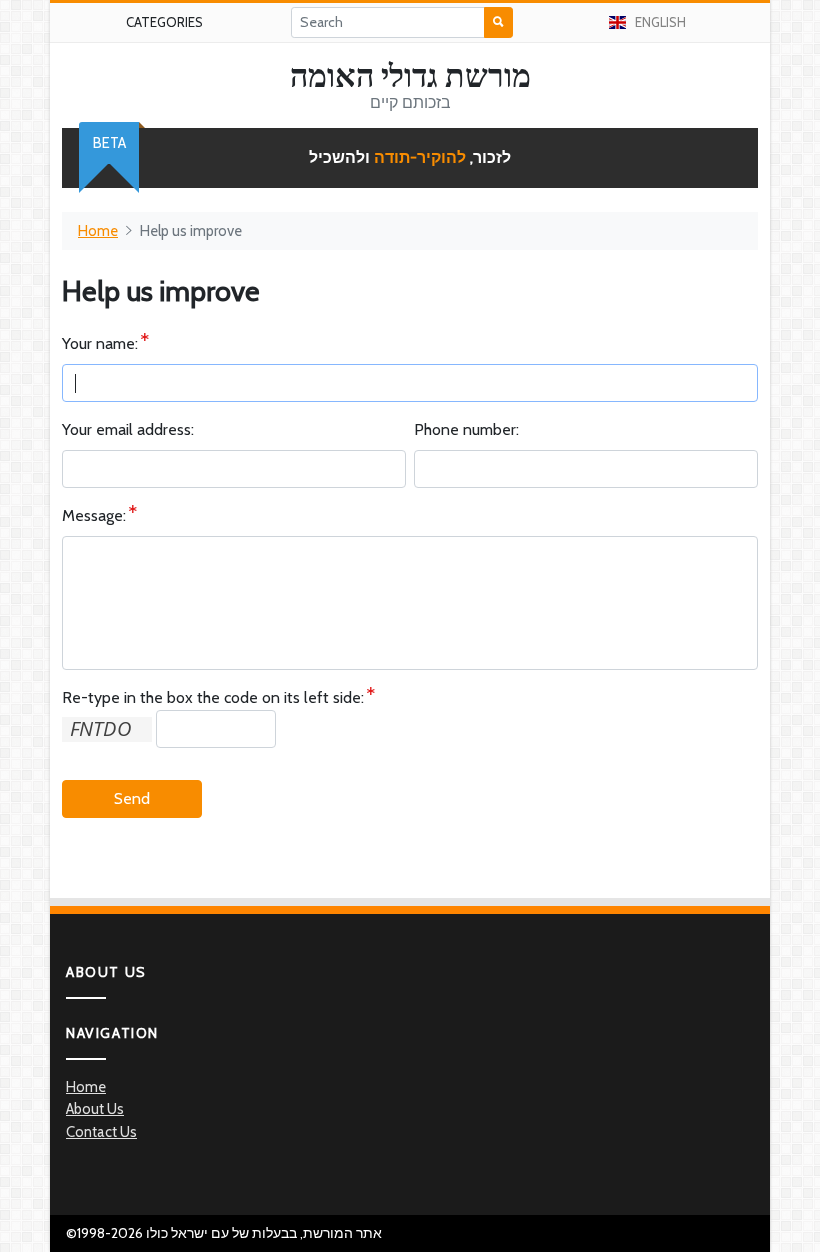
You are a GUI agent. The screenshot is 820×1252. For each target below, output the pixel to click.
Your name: (100, 343)
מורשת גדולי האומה (410, 76)
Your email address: (128, 429)
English (660, 22)
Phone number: (466, 429)
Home (98, 231)
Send (132, 798)
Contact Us (101, 1132)
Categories (164, 22)
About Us (95, 1109)
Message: (94, 515)
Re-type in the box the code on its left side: (213, 697)
